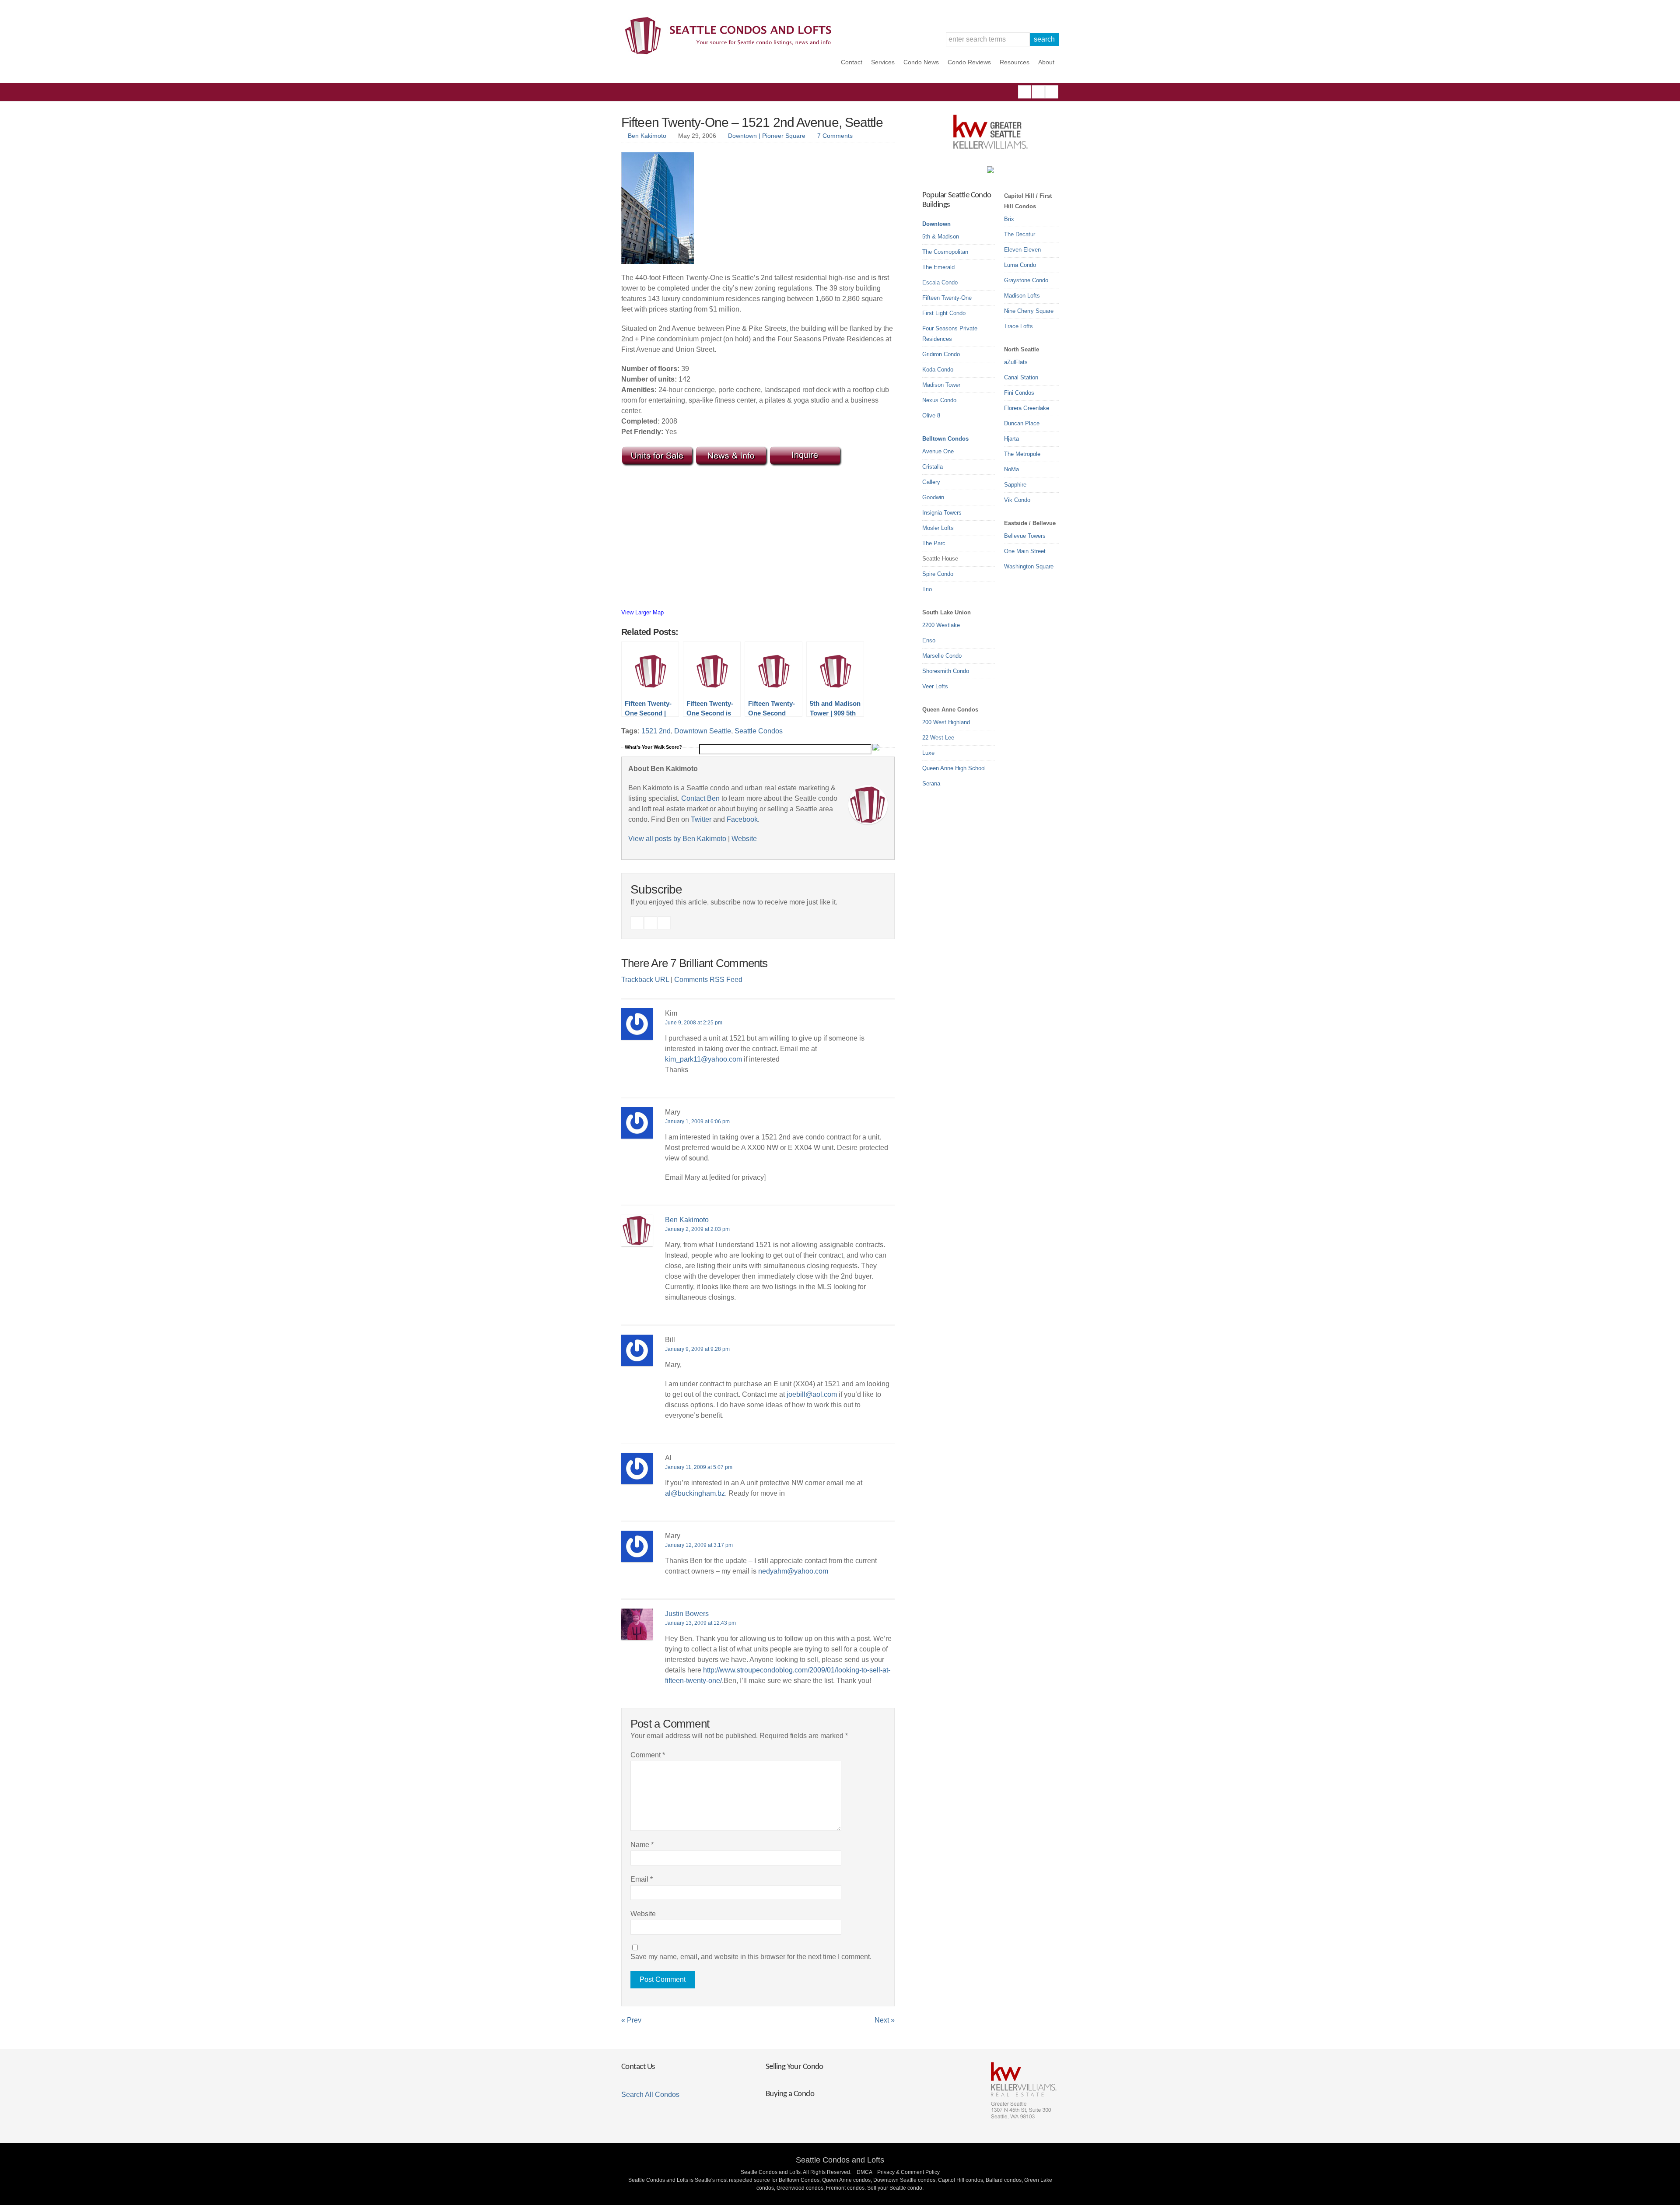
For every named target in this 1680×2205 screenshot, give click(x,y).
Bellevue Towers (1025, 536)
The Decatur (1020, 234)
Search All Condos (650, 2095)
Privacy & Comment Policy (908, 2172)
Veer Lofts (935, 686)
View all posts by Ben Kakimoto (677, 839)
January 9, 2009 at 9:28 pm (697, 1349)
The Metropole (1022, 454)
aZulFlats (1016, 362)
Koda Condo (938, 370)
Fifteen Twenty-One (947, 298)
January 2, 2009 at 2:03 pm (697, 1229)
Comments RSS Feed (708, 980)
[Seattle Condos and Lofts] (731, 52)
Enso (929, 640)
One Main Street (1025, 551)
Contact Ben (700, 798)
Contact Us (638, 2067)
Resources (1015, 62)
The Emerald (938, 267)
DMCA (864, 2172)
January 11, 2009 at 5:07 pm (699, 1467)
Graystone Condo (1026, 280)
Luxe (928, 753)
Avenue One (938, 451)
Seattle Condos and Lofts (840, 2160)
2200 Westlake (941, 625)
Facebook (1025, 92)
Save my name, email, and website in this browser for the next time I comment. (751, 1957)
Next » (885, 2020)
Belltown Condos (945, 439)
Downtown (936, 224)
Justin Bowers (687, 1614)
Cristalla (933, 467)
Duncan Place (1022, 423)
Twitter (1052, 92)
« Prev (631, 2020)
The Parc (934, 543)
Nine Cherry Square (1029, 311)
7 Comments (835, 136)
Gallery (931, 482)
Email (642, 1879)
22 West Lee (938, 738)
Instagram (1038, 92)
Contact (852, 62)
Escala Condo (940, 282)
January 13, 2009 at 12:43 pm (700, 1623)
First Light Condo (944, 313)
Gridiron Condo (941, 354)
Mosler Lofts (938, 528)
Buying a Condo (790, 2094)
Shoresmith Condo (946, 671)
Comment (648, 1755)
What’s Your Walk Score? (653, 747)
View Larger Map (642, 612)
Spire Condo (938, 574)
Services (883, 62)
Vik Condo (1017, 500)
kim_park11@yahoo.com (703, 1059)
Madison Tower (941, 385)
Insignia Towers (942, 513)
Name (642, 1845)
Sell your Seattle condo (895, 2188)
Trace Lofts (1018, 326)
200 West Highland (946, 722)
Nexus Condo (939, 400)
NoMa (1011, 469)
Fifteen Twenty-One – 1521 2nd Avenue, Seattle (752, 122)
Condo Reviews (969, 62)
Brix (1009, 219)
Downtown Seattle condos (904, 2180)
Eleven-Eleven (1022, 250)
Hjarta (1011, 439)
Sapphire (1015, 485)
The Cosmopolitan (945, 252)
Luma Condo (1020, 265)
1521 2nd (656, 731)
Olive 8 (931, 415)
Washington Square (1029, 566)
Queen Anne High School (954, 768)
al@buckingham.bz (695, 1493)
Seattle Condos (759, 731)
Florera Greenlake (1027, 408)
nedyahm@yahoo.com (793, 1571)
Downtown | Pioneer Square (767, 136)
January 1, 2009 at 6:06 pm (697, 1122)
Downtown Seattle (703, 731)
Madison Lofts (1022, 296)
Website (744, 839)
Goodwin (933, 497)
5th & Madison (941, 237)
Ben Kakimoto (647, 136)
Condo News (921, 62)
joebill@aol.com (812, 1394)
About (1046, 62)
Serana (931, 783)
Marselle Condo (942, 656)
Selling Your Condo (794, 2067)
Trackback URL (645, 980)
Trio (927, 589)
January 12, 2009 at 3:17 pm (699, 1545)
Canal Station (1021, 377)
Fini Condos (1019, 393)
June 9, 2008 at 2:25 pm (694, 1023)
